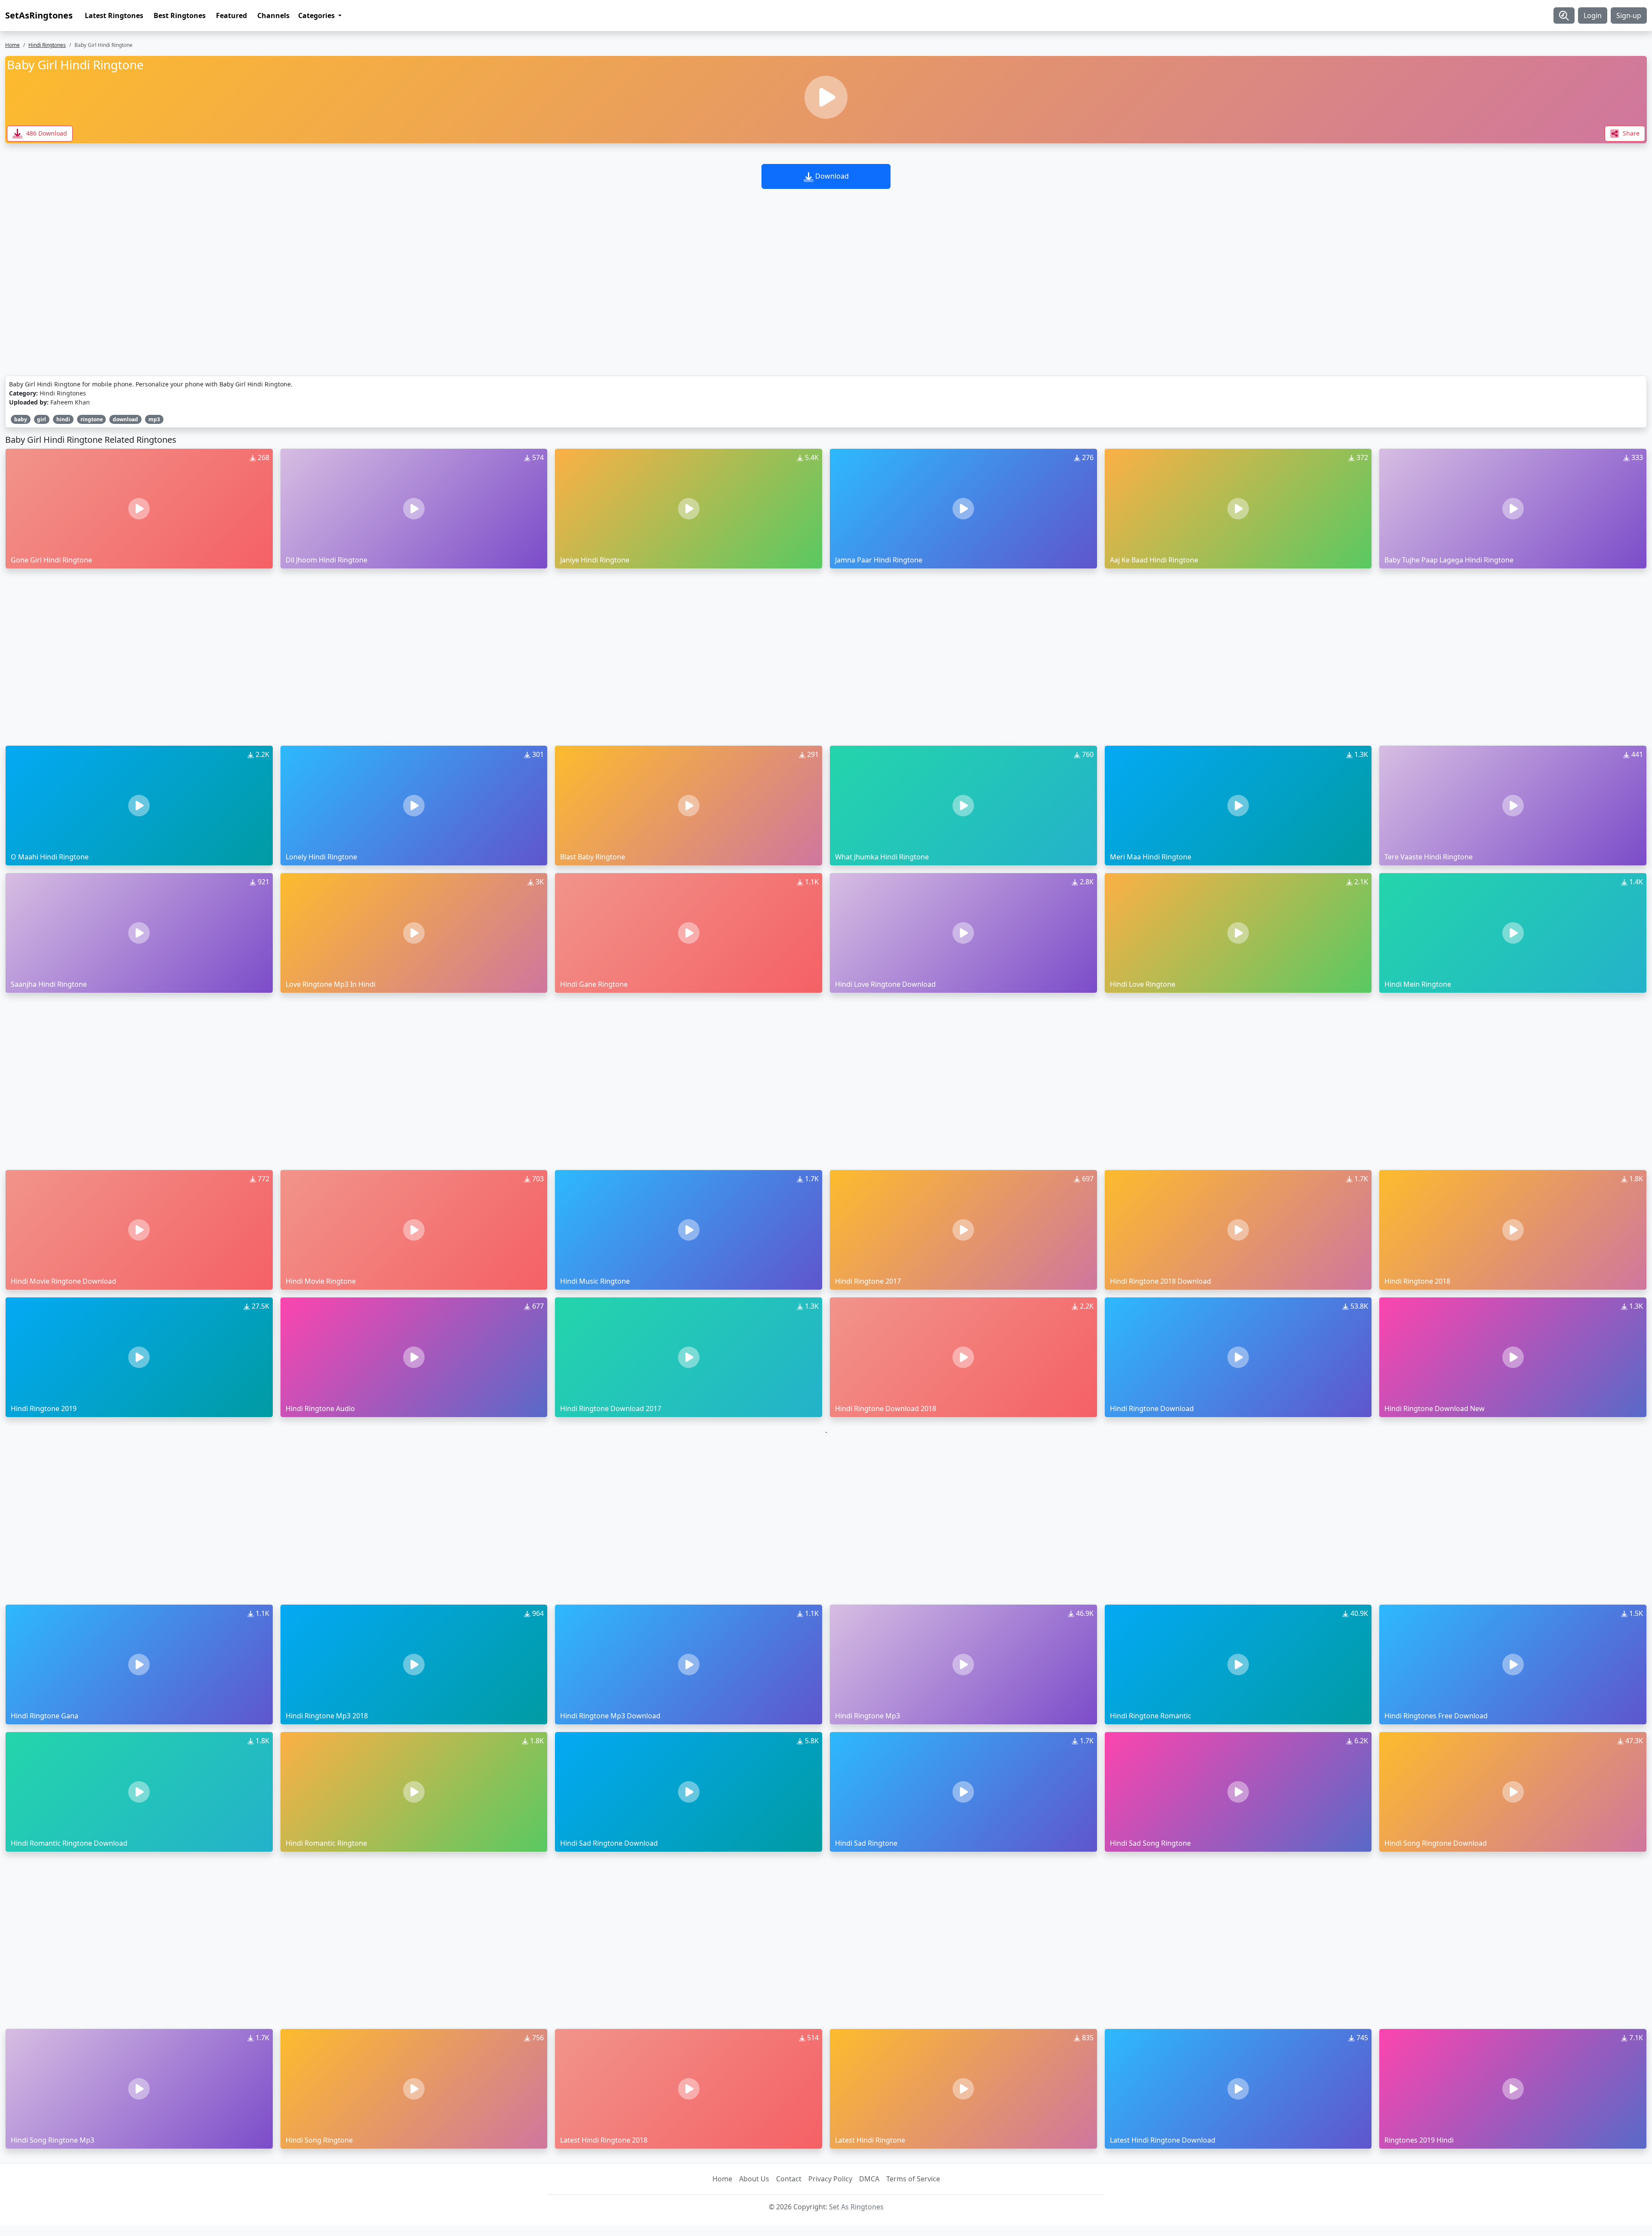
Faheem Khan (70, 402)
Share (1630, 133)
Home (12, 45)
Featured (231, 15)
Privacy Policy (830, 2179)
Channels (273, 15)
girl (42, 419)
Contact (789, 2179)
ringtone (92, 419)
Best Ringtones (180, 15)
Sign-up (1629, 15)
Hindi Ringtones (47, 45)
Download (831, 176)
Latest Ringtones (114, 15)
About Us (754, 2179)
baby (21, 419)
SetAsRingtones (39, 15)
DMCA (869, 2179)
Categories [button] (317, 15)
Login (1593, 15)
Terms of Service (913, 2179)
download (125, 419)
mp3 (154, 419)
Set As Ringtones (856, 2207)
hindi (63, 419)
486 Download (46, 133)
